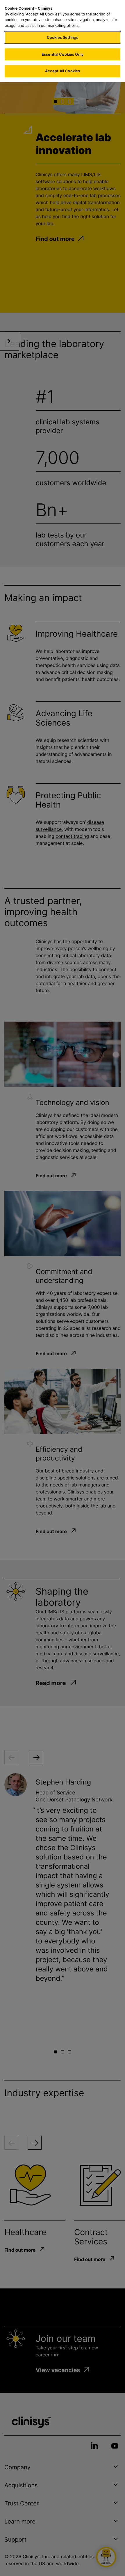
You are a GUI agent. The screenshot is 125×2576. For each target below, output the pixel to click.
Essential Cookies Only (63, 54)
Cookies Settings (63, 37)
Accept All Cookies (63, 71)
